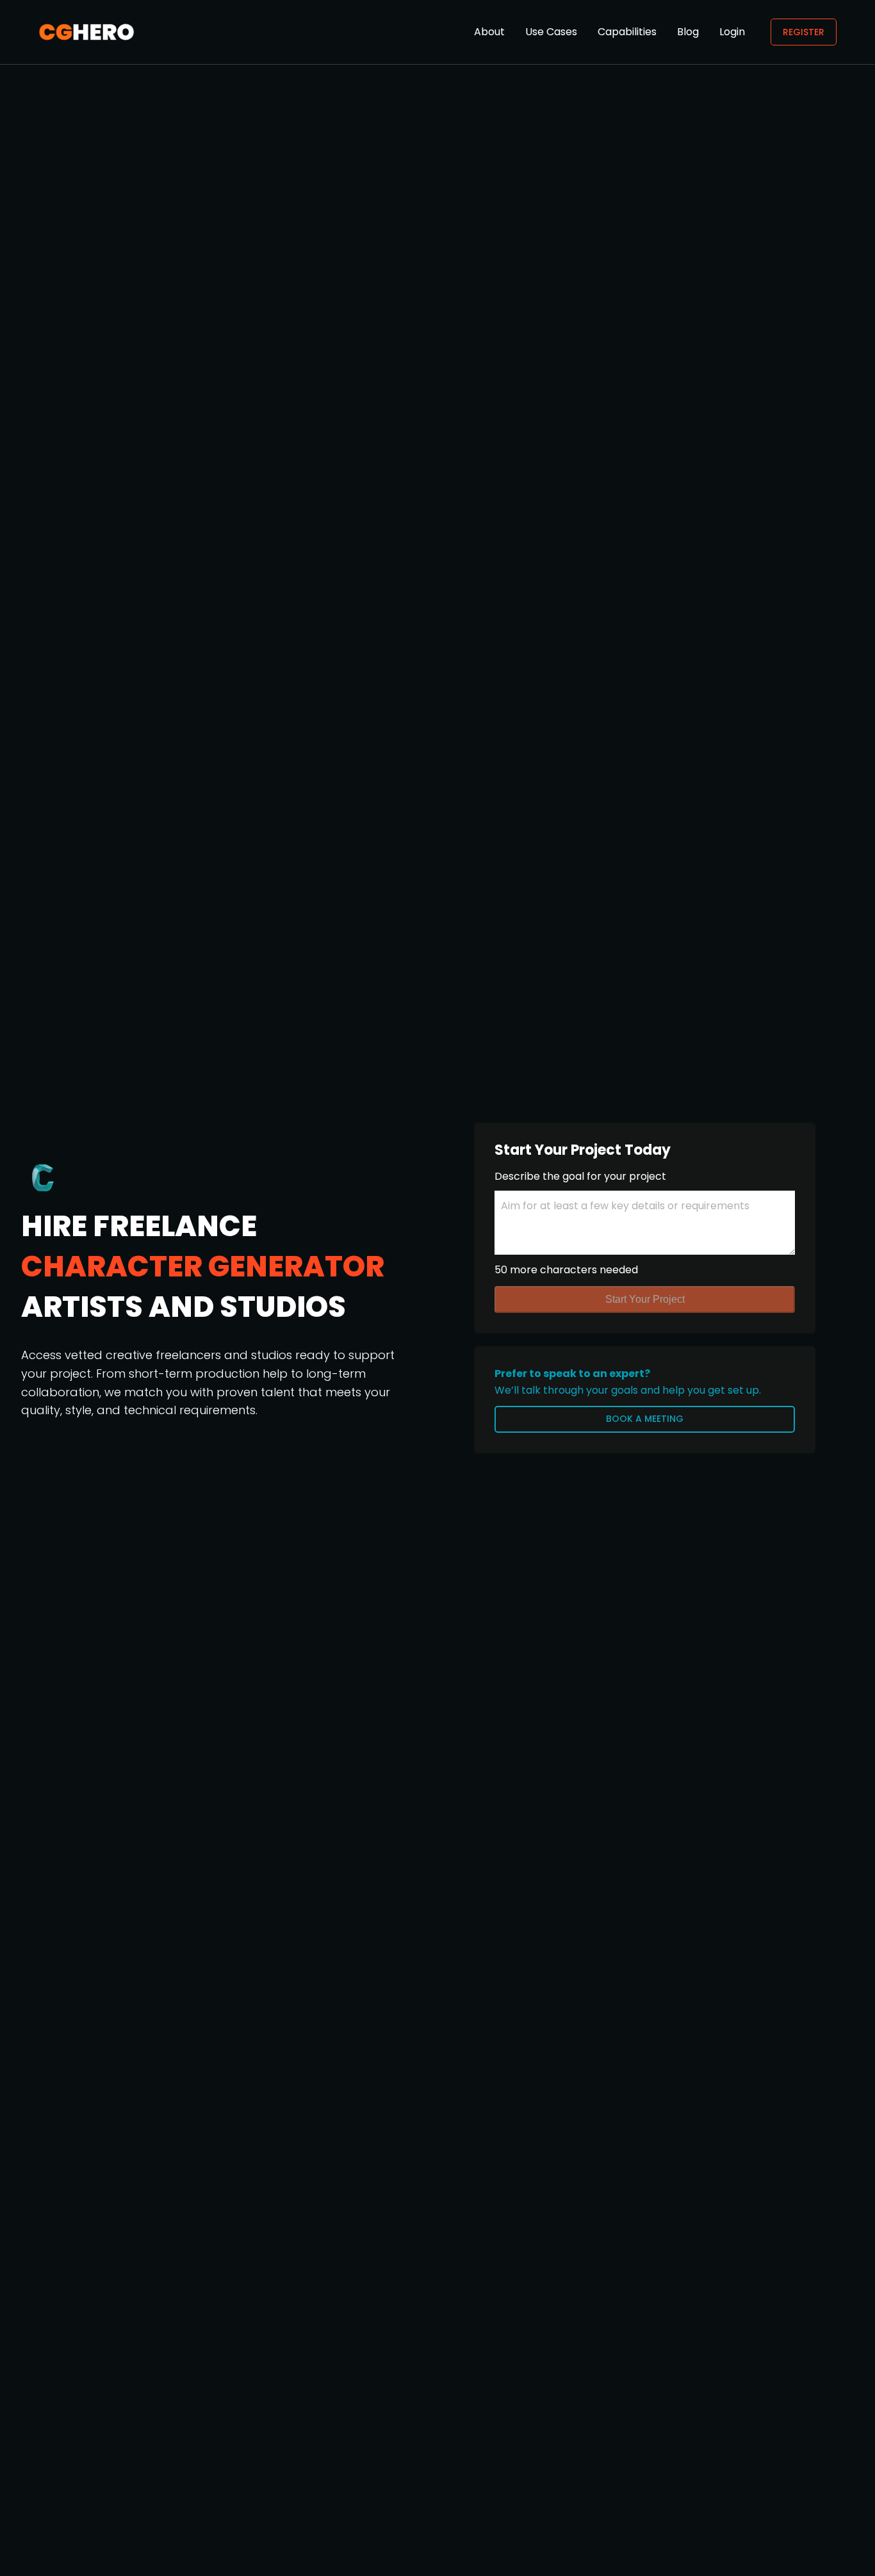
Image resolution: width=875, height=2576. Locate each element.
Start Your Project (645, 1299)
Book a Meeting (645, 1419)
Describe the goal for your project (580, 1176)
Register (804, 32)
